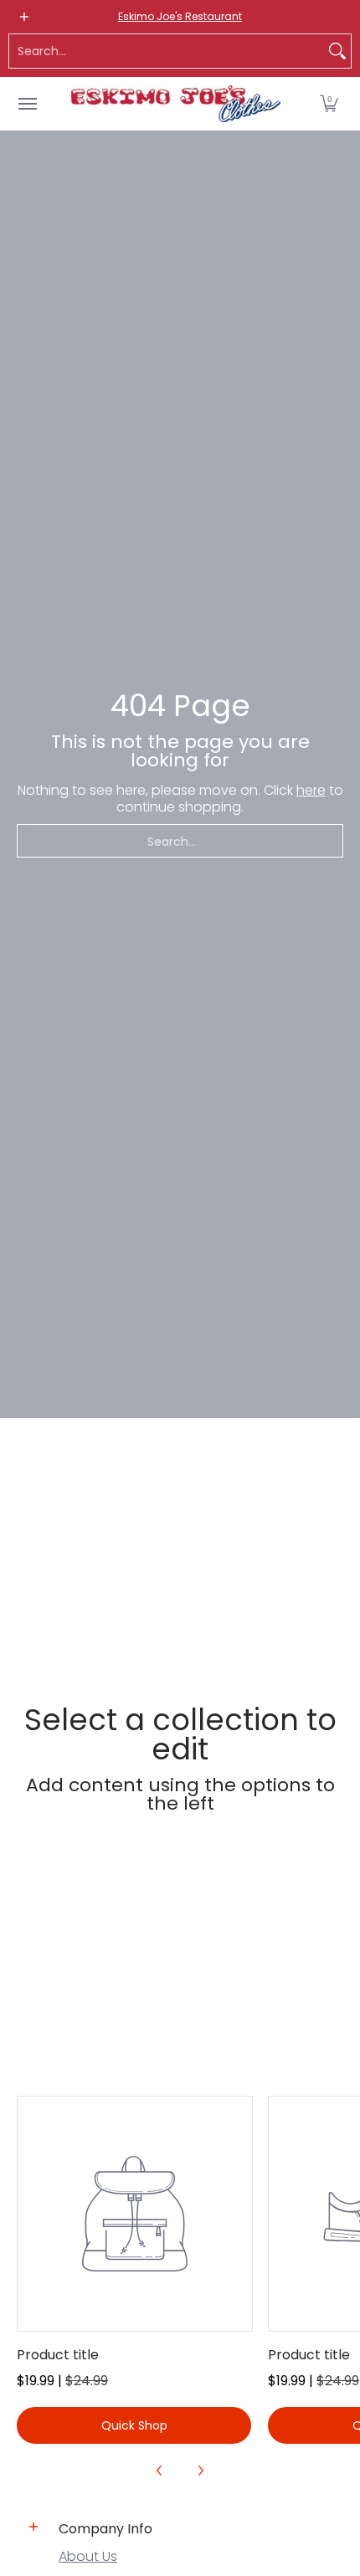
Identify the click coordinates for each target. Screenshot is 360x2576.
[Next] (200, 2471)
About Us (88, 2556)
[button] (329, 104)
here (311, 790)
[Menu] (27, 104)
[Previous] (160, 2471)
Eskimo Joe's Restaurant (180, 16)
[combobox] (167, 51)
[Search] (337, 51)
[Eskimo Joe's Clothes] (176, 104)
